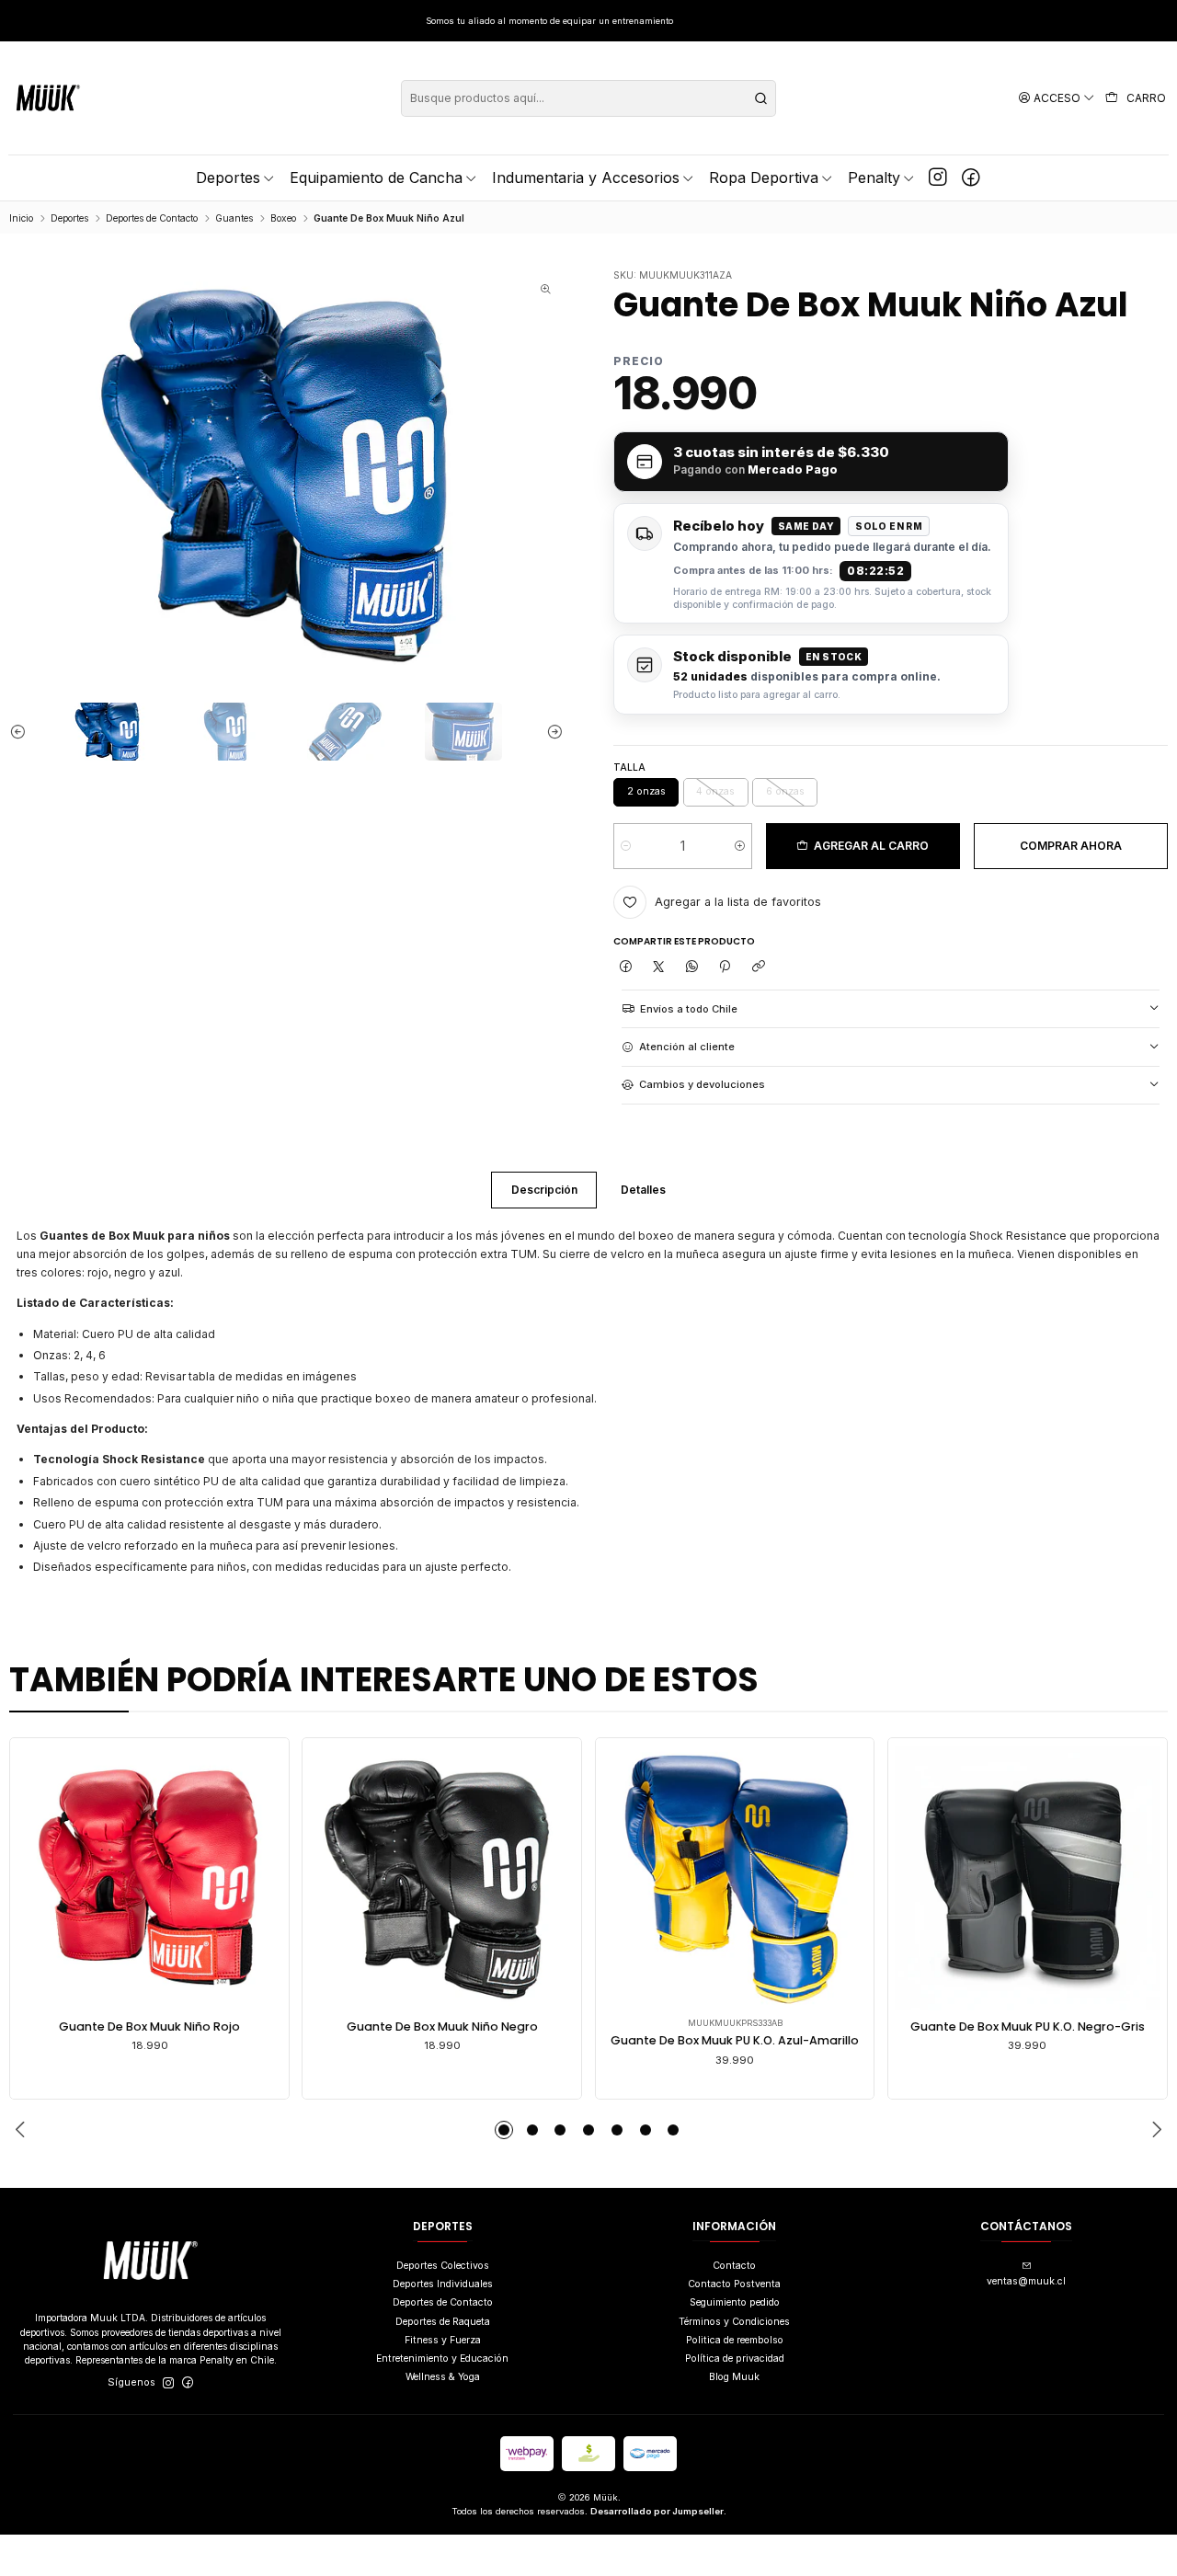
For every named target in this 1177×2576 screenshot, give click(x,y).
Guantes (234, 218)
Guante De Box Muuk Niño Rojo (149, 2026)
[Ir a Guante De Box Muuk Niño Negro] (442, 1878)
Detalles (643, 1190)
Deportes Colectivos (443, 2266)
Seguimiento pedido (735, 2302)
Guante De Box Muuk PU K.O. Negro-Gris (1028, 2026)
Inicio (21, 218)
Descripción (544, 1190)
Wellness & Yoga (443, 2377)
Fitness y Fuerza (443, 2340)
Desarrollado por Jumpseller (657, 2511)
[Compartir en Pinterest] (725, 967)
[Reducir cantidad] (626, 846)
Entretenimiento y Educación (442, 2358)
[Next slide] (550, 732)
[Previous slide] (23, 732)
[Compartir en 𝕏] (658, 967)
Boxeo (283, 218)
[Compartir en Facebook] (625, 967)
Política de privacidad (735, 2358)
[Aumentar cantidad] (740, 846)
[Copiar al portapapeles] (758, 967)
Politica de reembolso (735, 2340)
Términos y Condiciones (734, 2322)
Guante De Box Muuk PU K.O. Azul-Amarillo (735, 2040)
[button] (504, 2130)
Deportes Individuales (443, 2284)
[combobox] (589, 98)
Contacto (734, 2266)
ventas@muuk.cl (1026, 2281)
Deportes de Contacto (152, 218)
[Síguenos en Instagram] (938, 177)
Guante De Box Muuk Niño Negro (442, 2026)
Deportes (69, 218)
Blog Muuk (734, 2377)
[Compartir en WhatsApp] (692, 967)
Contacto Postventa (734, 2284)
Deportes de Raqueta (443, 2322)
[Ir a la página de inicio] (48, 98)
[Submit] (760, 98)
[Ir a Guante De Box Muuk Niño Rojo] (150, 1878)
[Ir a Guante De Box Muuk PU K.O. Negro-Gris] (1027, 1878)
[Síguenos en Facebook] (971, 177)
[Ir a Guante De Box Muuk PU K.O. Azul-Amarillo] (735, 1878)
